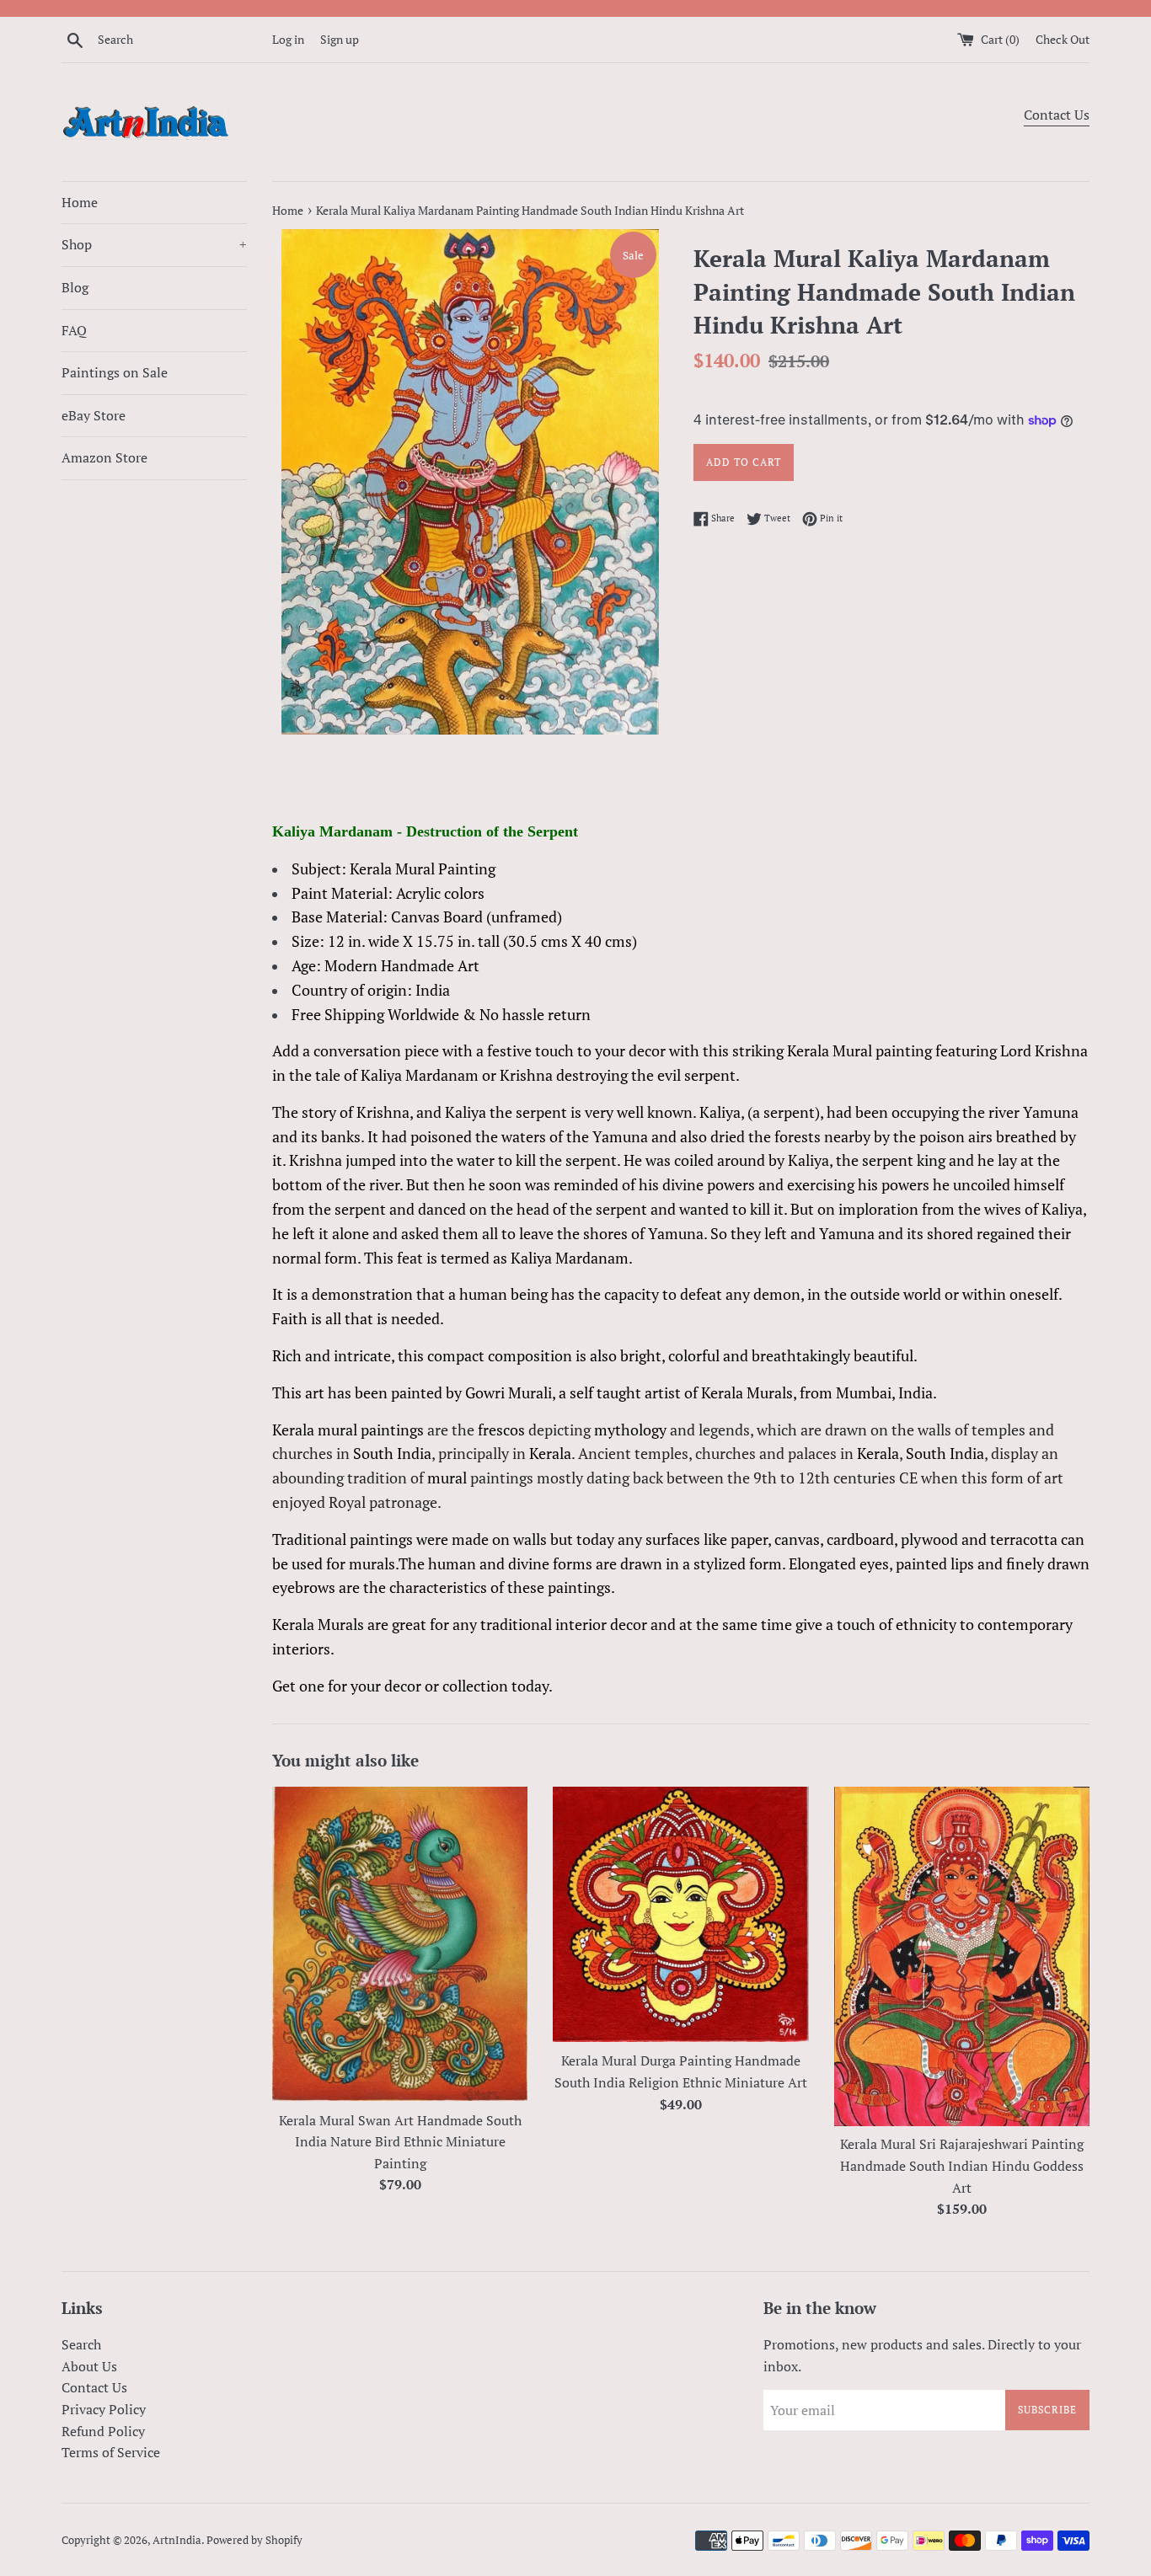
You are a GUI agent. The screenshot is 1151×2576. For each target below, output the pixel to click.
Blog (75, 287)
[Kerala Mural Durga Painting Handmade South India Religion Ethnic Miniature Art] (680, 1914)
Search (81, 2344)
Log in (288, 39)
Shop (154, 244)
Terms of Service (111, 2452)
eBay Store (94, 415)
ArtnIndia (177, 2540)
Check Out (1063, 39)
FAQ (74, 330)
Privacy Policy (104, 2409)
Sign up (340, 39)
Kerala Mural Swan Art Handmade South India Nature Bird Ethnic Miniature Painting (400, 2142)
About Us (89, 2366)
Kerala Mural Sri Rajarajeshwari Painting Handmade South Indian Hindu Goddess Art (962, 2165)
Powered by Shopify (254, 2540)
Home (80, 202)
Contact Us (1057, 115)
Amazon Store (104, 457)
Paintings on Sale (115, 372)
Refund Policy (103, 2431)
